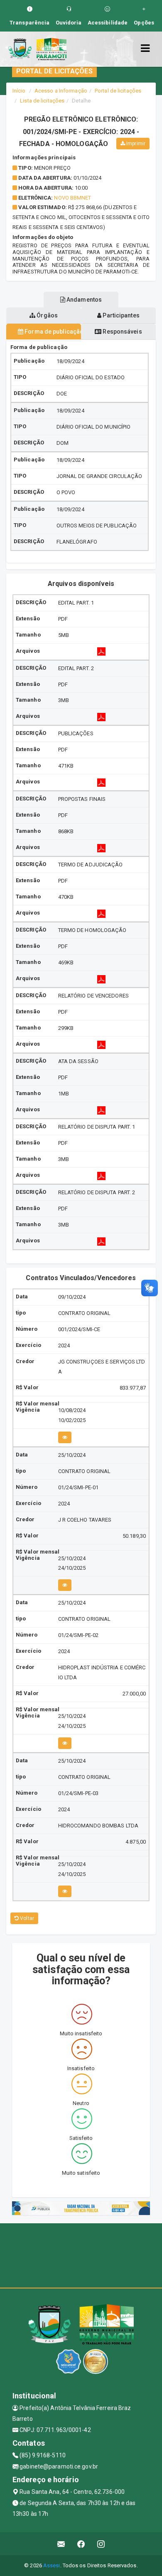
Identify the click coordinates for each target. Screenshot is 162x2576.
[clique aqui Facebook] (81, 2544)
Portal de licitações (118, 91)
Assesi (52, 2565)
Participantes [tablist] (120, 315)
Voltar (26, 1918)
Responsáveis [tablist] (121, 332)
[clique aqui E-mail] (61, 2544)
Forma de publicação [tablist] (52, 332)
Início (19, 91)
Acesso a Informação (61, 91)
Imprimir (135, 144)
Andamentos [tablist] (83, 300)
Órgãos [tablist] (47, 315)
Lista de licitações (42, 101)
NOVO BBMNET (72, 198)
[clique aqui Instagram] (101, 2544)
